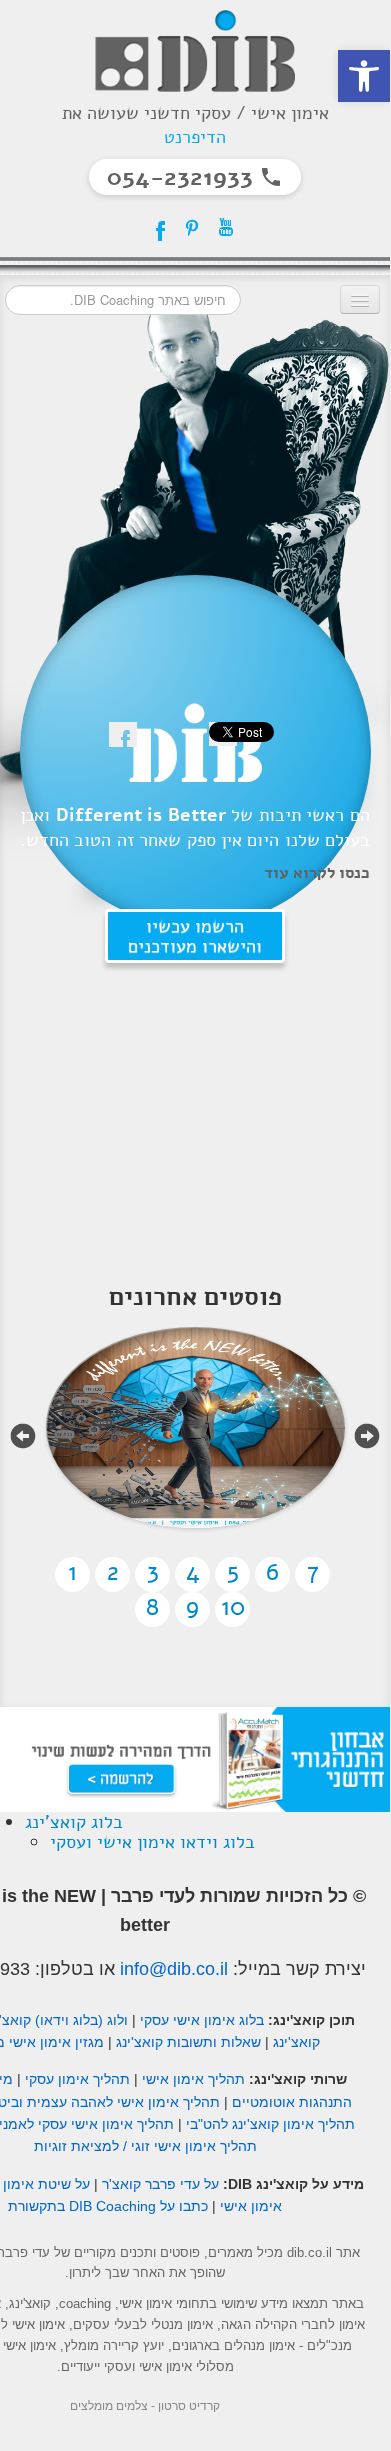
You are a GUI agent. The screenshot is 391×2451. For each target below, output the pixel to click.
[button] (364, 76)
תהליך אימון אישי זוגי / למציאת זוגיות (145, 2146)
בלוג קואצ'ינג (74, 1822)
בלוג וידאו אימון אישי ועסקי (152, 1842)
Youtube (226, 227)
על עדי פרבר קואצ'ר (160, 2184)
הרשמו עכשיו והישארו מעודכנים (195, 936)
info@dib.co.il (174, 1969)
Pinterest (192, 227)
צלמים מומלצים (109, 2406)
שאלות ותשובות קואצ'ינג (188, 2042)
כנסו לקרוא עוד (317, 873)
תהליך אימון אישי (193, 2079)
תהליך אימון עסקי (77, 2079)
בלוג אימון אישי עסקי (202, 2020)
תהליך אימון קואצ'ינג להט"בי (270, 2124)
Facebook (158, 227)
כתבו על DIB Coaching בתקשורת (108, 2206)
